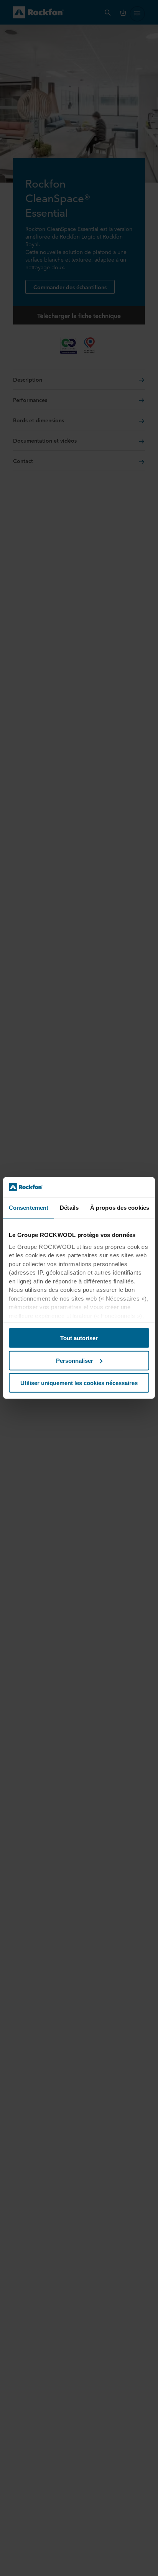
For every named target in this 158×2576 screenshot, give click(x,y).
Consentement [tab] (29, 1208)
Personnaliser (75, 1361)
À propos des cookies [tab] (120, 1208)
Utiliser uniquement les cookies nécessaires (79, 1383)
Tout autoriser (79, 1338)
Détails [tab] (69, 1208)
